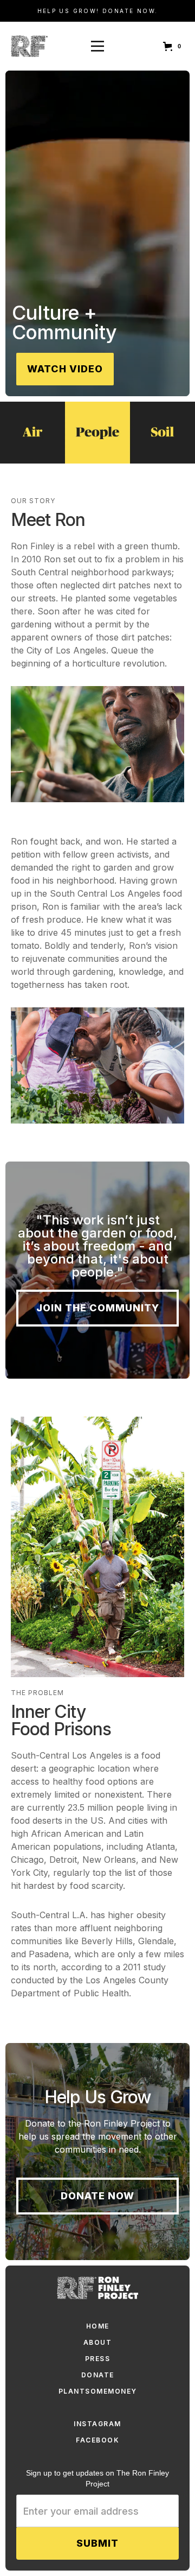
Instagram (97, 2424)
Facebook (97, 2440)
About (98, 2342)
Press (98, 2359)
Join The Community (98, 1308)
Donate (98, 2375)
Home (98, 2326)
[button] (174, 46)
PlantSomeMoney (98, 2391)
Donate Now (97, 2196)
